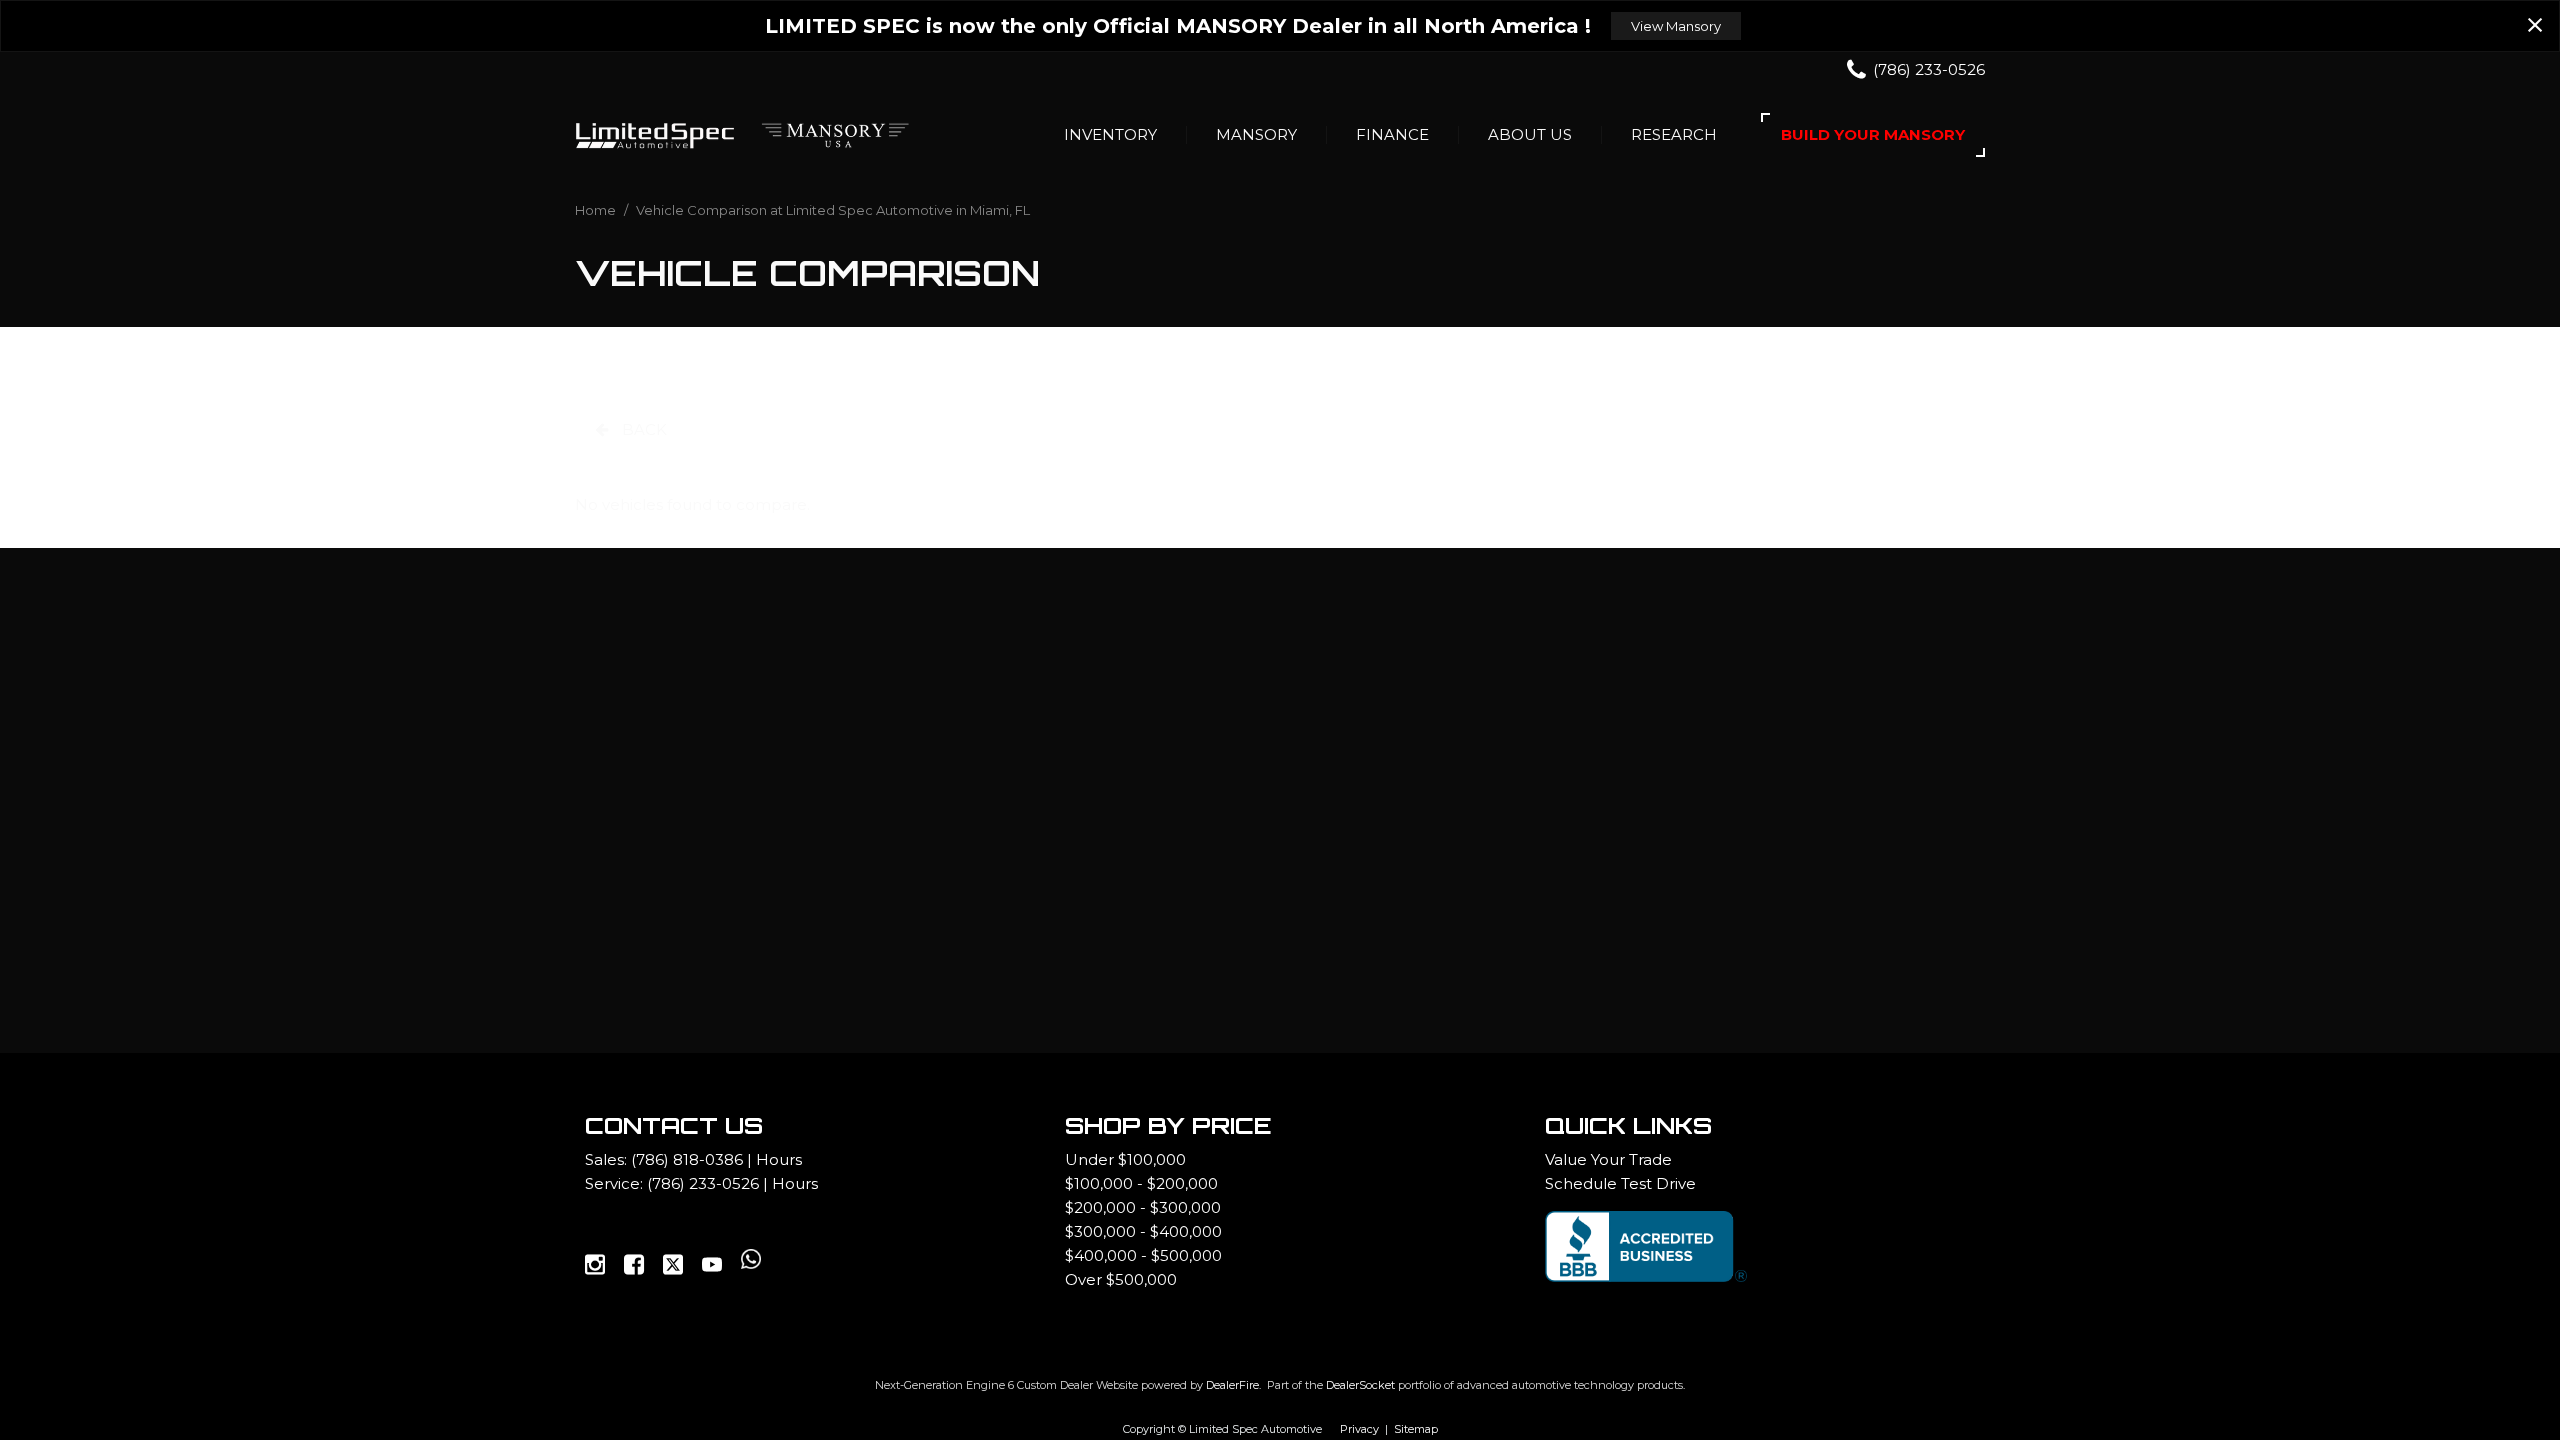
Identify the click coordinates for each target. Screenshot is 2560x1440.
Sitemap (1416, 1429)
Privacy (1359, 1429)
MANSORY (1256, 134)
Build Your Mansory (1873, 134)
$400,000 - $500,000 (1143, 1255)
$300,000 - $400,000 (1143, 1231)
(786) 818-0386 (687, 1159)
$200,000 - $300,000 (1143, 1207)
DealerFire (1232, 1385)
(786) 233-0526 (703, 1183)
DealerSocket (1360, 1385)
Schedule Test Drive (1620, 1183)
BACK (642, 429)
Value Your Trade (1608, 1159)
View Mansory (1676, 26)
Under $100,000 (1125, 1159)
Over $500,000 (1121, 1279)
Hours (779, 1159)
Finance (1392, 134)
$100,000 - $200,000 (1141, 1183)
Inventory (1110, 134)
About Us (1530, 134)
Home (597, 210)
